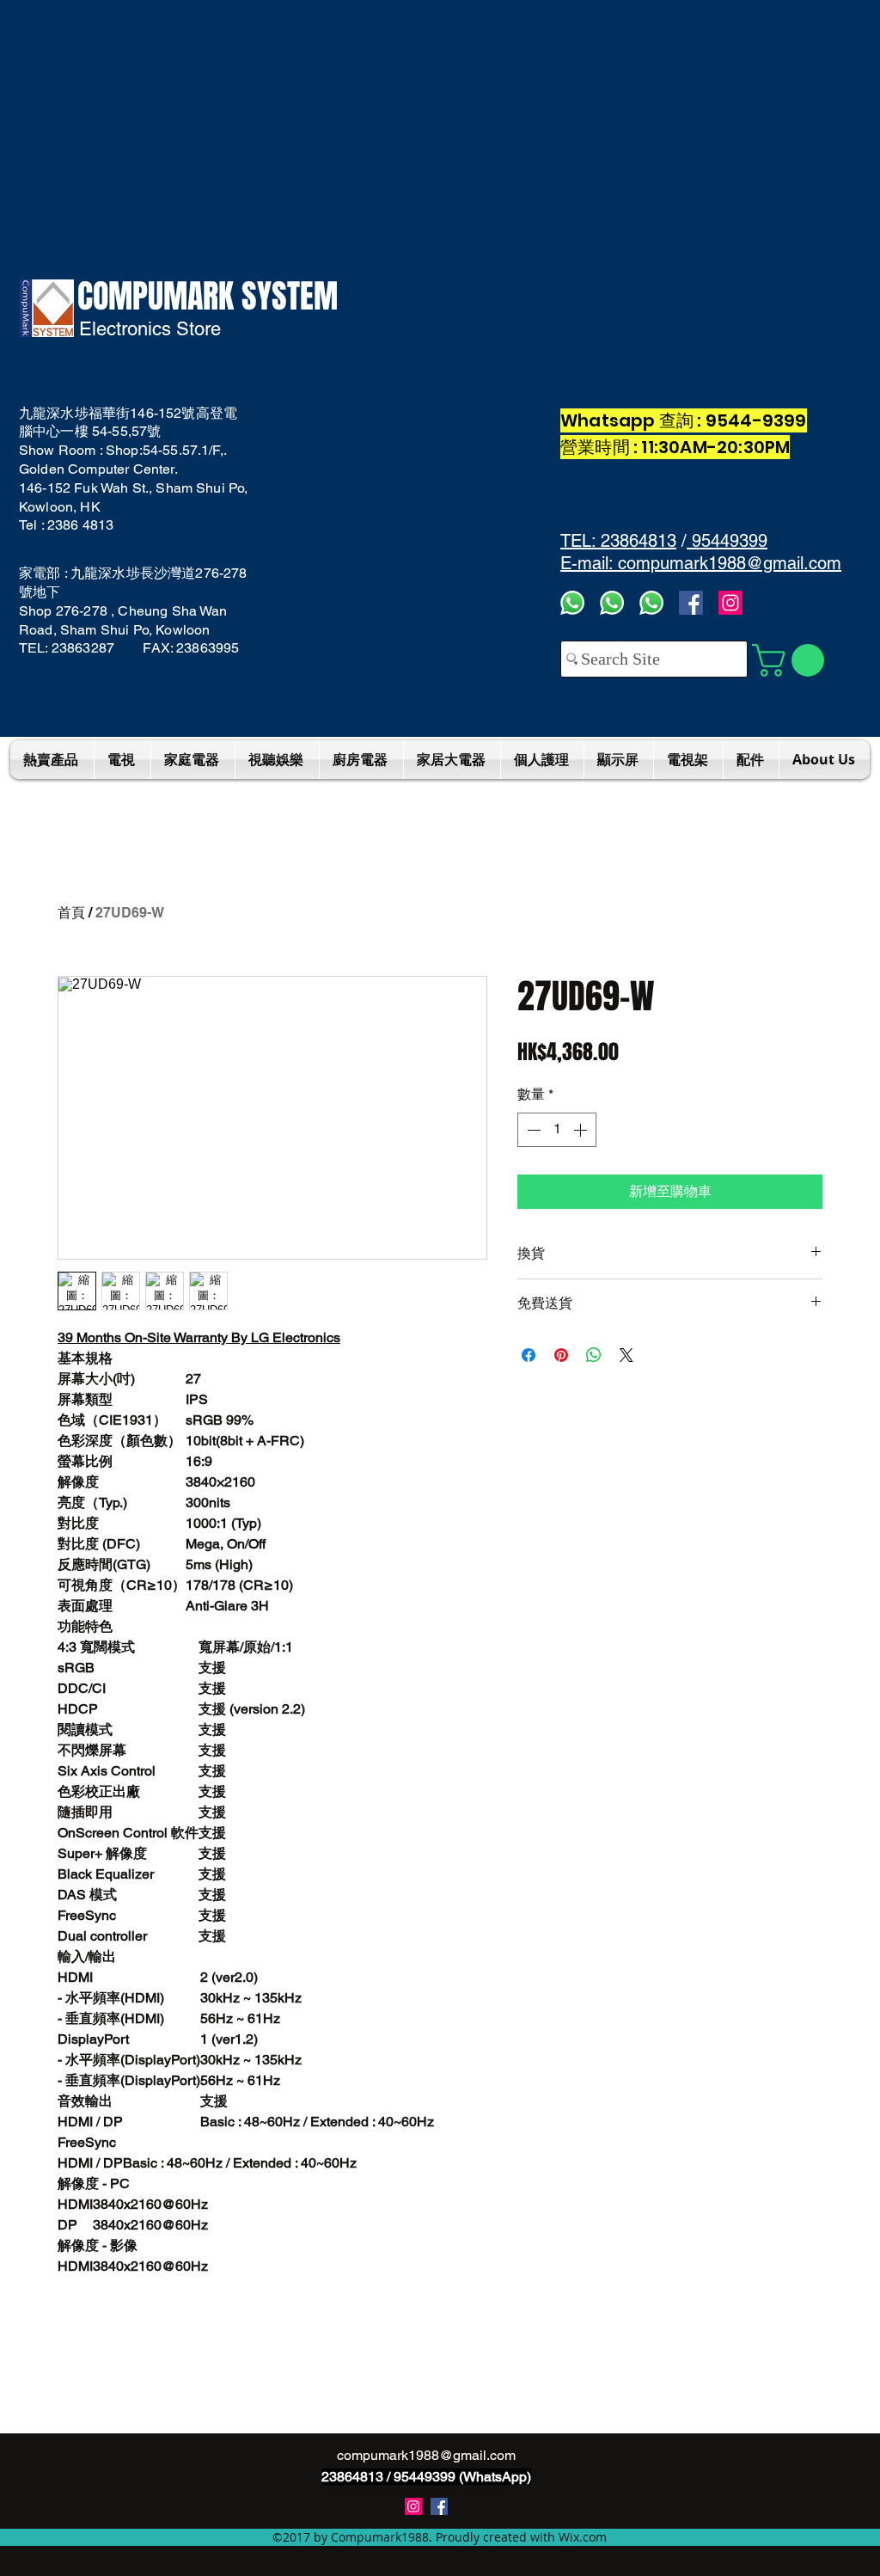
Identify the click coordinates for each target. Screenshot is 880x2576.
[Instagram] (730, 603)
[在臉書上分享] (529, 1355)
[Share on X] (626, 1355)
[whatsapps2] (612, 603)
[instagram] (413, 2506)
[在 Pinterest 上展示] (561, 1355)
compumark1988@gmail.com (426, 2455)
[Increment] (582, 1130)
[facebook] (691, 603)
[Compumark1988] (439, 2506)
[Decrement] (532, 1130)
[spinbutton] (557, 1130)
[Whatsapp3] (572, 603)
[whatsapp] (651, 603)
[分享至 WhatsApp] (594, 1355)
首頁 (71, 913)
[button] (792, 660)
